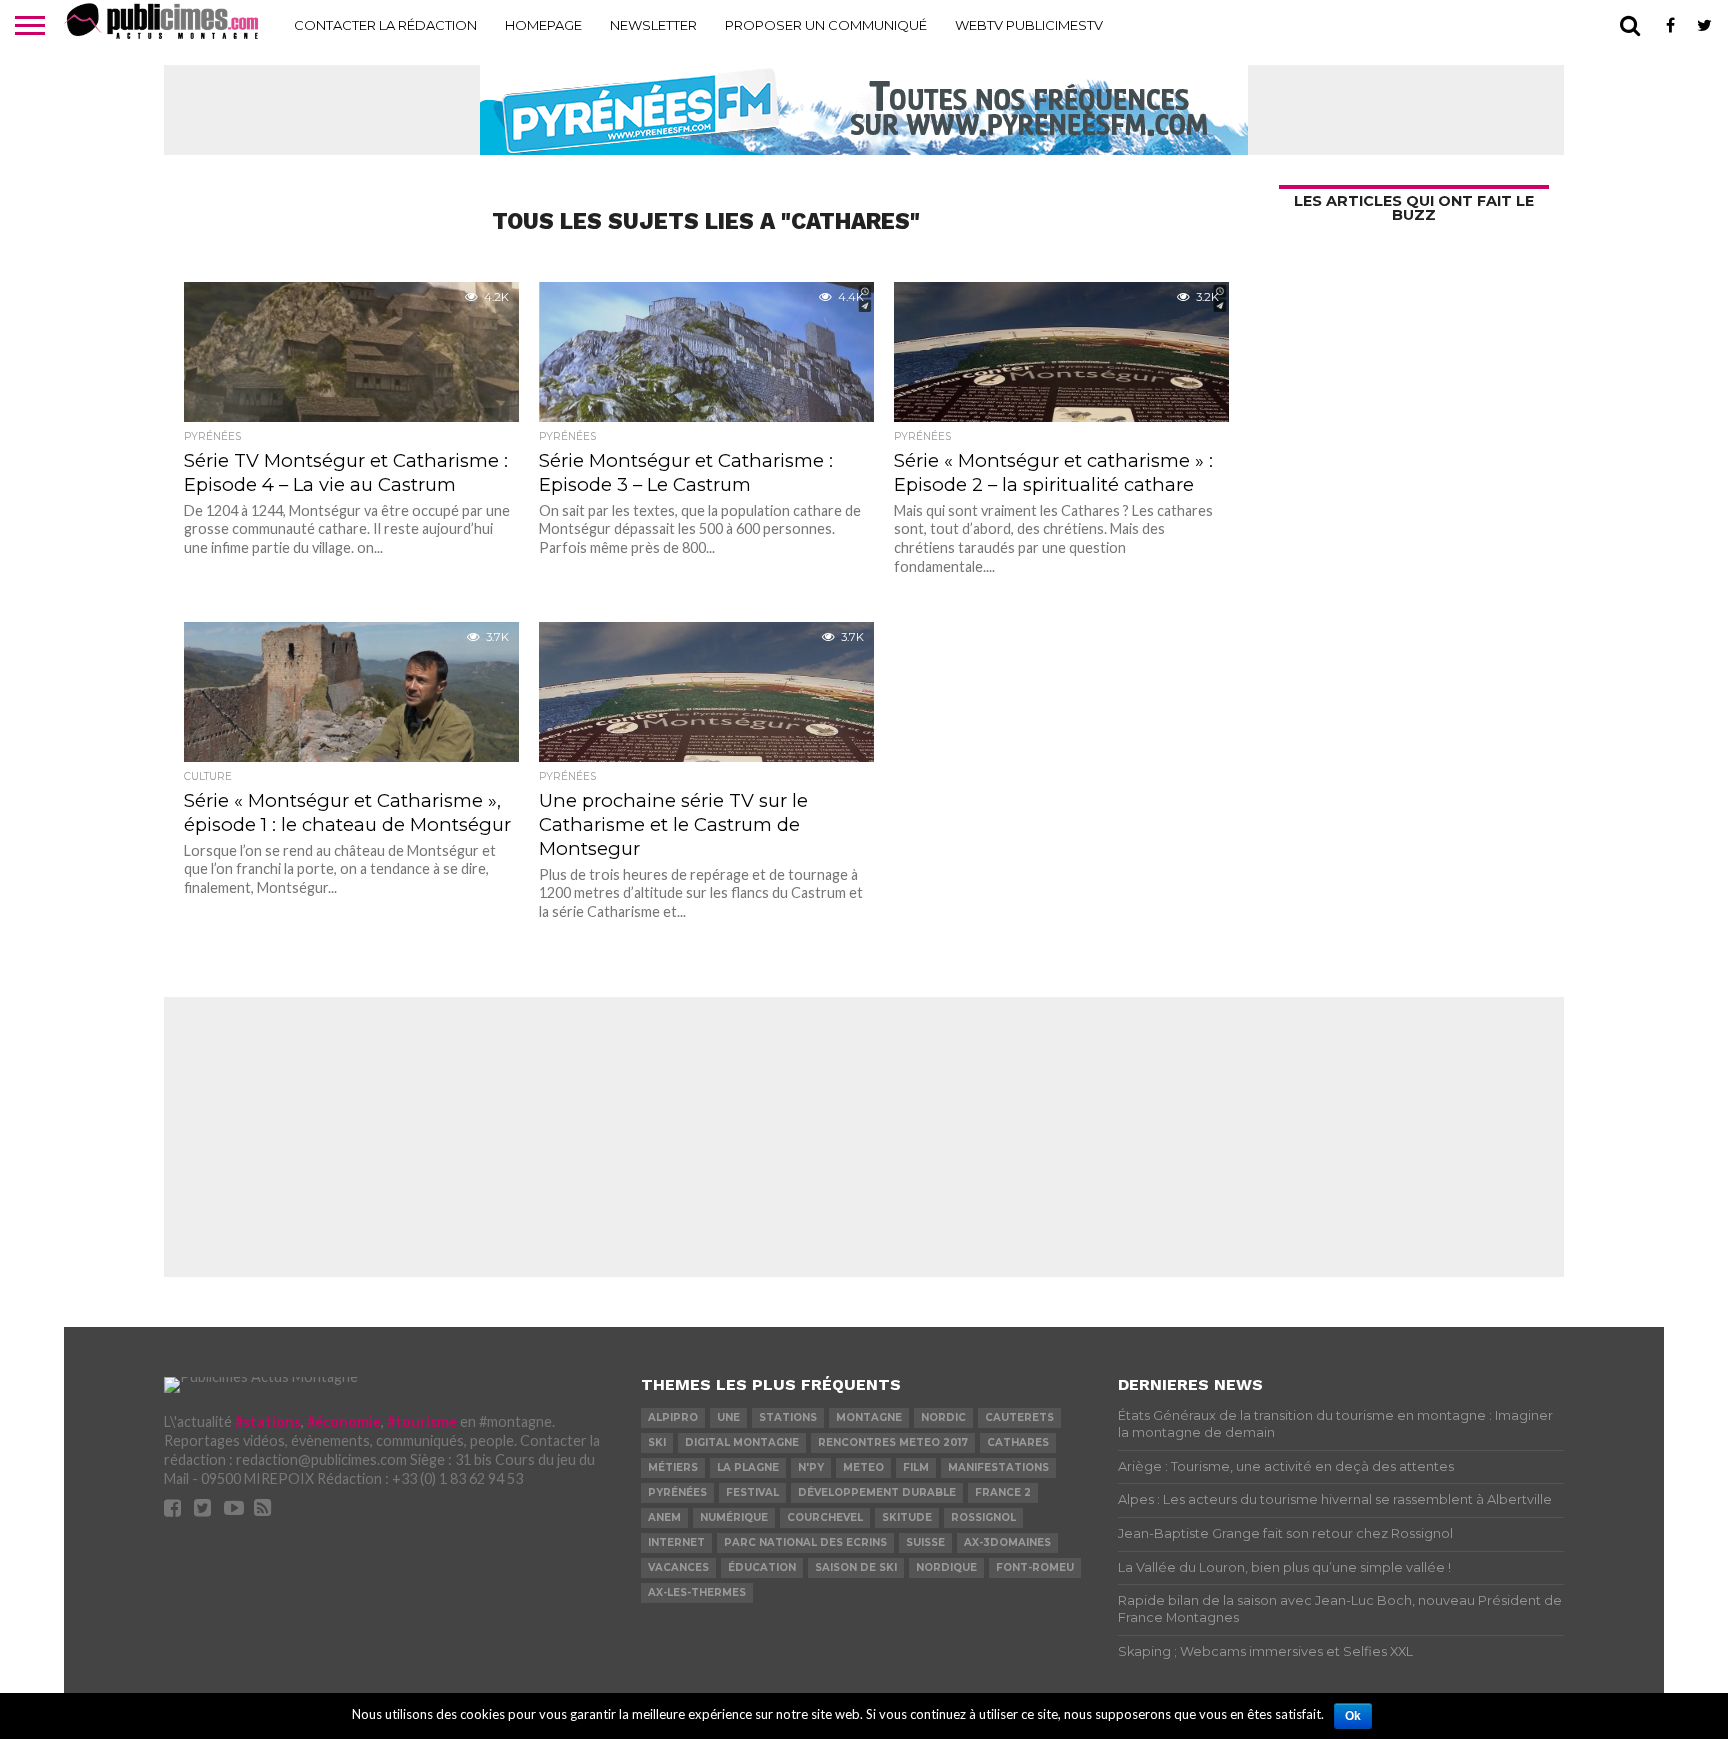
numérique (734, 1517)
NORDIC (943, 1417)
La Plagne (748, 1467)
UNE (728, 1417)
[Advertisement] (864, 1137)
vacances (678, 1567)
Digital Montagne (742, 1442)
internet (676, 1542)
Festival (752, 1492)
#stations (268, 1421)
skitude (907, 1517)
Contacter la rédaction (385, 25)
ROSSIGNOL (983, 1517)
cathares (1018, 1442)
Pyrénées (677, 1492)
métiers (673, 1467)
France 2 (1003, 1492)
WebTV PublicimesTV (1029, 25)
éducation (762, 1567)
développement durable (877, 1492)
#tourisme (422, 1421)
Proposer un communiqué (826, 25)
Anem (664, 1517)
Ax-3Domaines (1007, 1542)
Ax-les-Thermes (697, 1592)
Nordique (946, 1567)
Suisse (925, 1542)
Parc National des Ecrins (805, 1542)
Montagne (869, 1417)
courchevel (825, 1517)
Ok (1353, 1716)
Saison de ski (856, 1567)
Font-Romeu (1035, 1567)
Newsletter (653, 25)
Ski (657, 1442)
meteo (863, 1467)
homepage (543, 25)
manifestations (998, 1467)
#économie (344, 1421)
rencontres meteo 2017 (893, 1442)
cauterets (1019, 1417)
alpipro (673, 1417)
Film (916, 1467)
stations (788, 1417)
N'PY (811, 1467)
